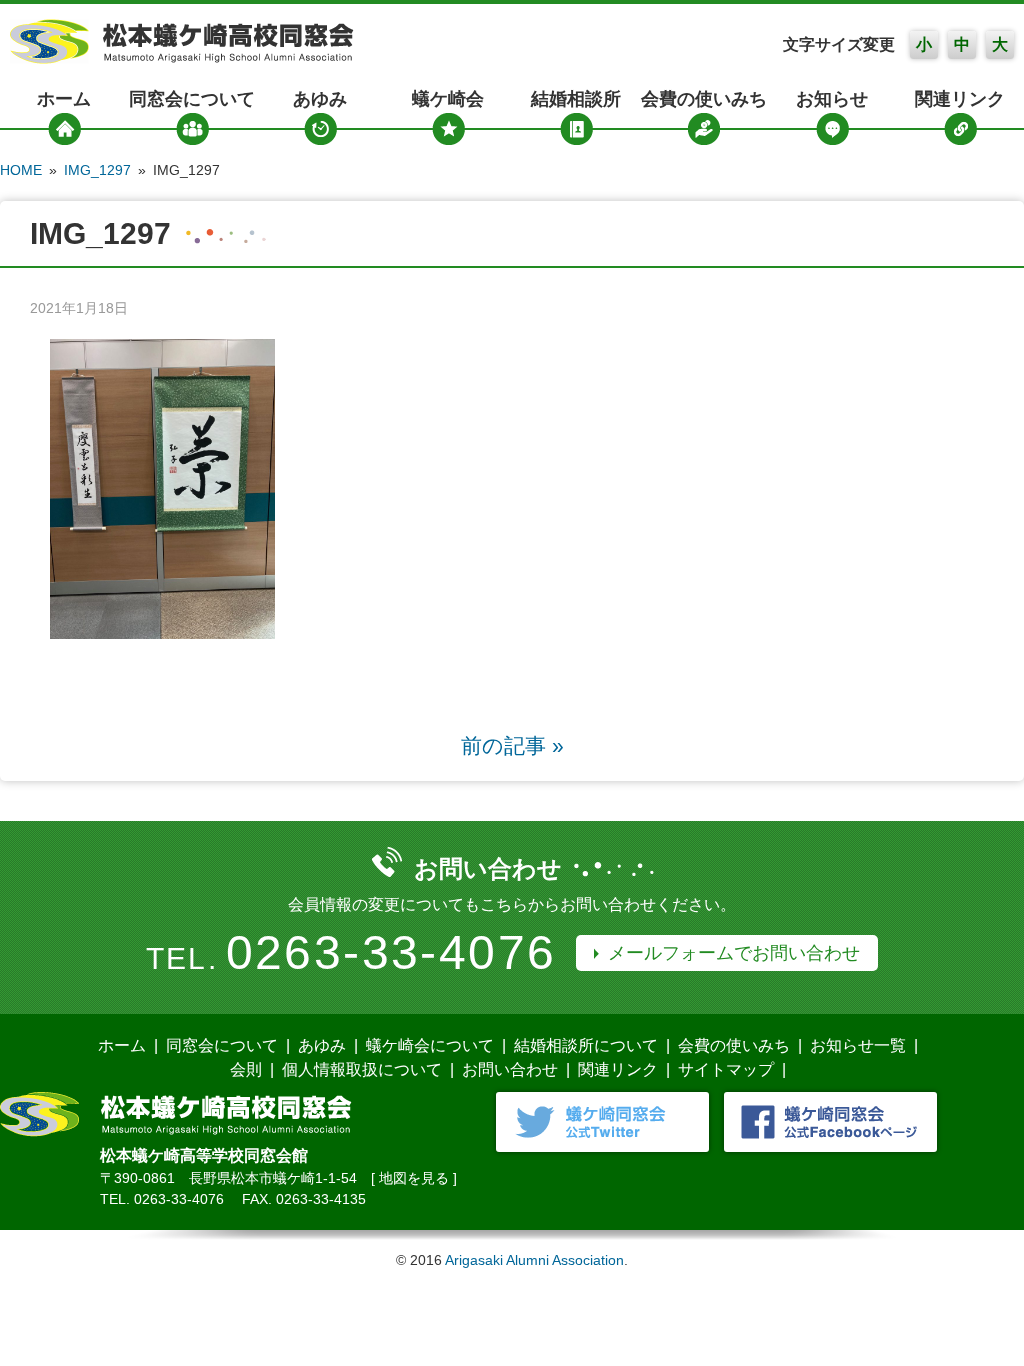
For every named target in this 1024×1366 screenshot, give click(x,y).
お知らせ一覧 (858, 1045)
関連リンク (960, 99)
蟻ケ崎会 (448, 99)
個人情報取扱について (362, 1069)
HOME (21, 170)
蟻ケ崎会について (430, 1045)
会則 (246, 1069)
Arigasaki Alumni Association (534, 1260)
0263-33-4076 (391, 952)
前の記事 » (512, 745)
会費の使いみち (704, 99)
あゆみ (320, 99)
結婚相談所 (576, 99)
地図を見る (414, 1178)
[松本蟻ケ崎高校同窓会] (182, 58)
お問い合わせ (510, 1069)
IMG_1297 (97, 170)
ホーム (64, 99)
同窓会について (192, 99)
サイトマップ (726, 1069)
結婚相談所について (586, 1045)
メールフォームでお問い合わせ (734, 953)
